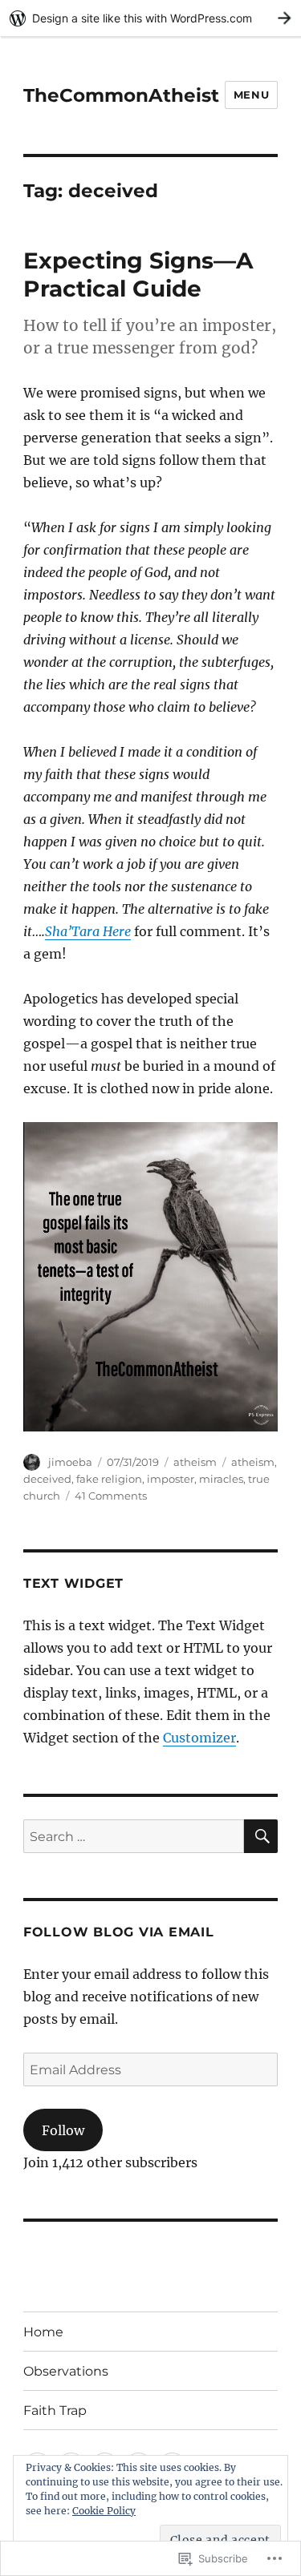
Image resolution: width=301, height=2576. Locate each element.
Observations (66, 2371)
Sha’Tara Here (88, 931)
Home (43, 2332)
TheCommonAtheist (121, 95)
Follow (63, 2130)
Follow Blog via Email (119, 1932)
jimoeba (70, 1462)
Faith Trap (55, 2410)
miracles (221, 1479)
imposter (171, 1479)
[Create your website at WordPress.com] (150, 18)
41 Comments (111, 1496)
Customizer (199, 1738)
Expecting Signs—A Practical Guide (138, 275)
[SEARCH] (261, 1836)
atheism (195, 1462)
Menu (251, 95)
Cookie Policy (104, 2511)
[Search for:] (134, 1836)
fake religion (109, 1479)
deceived (47, 1479)
